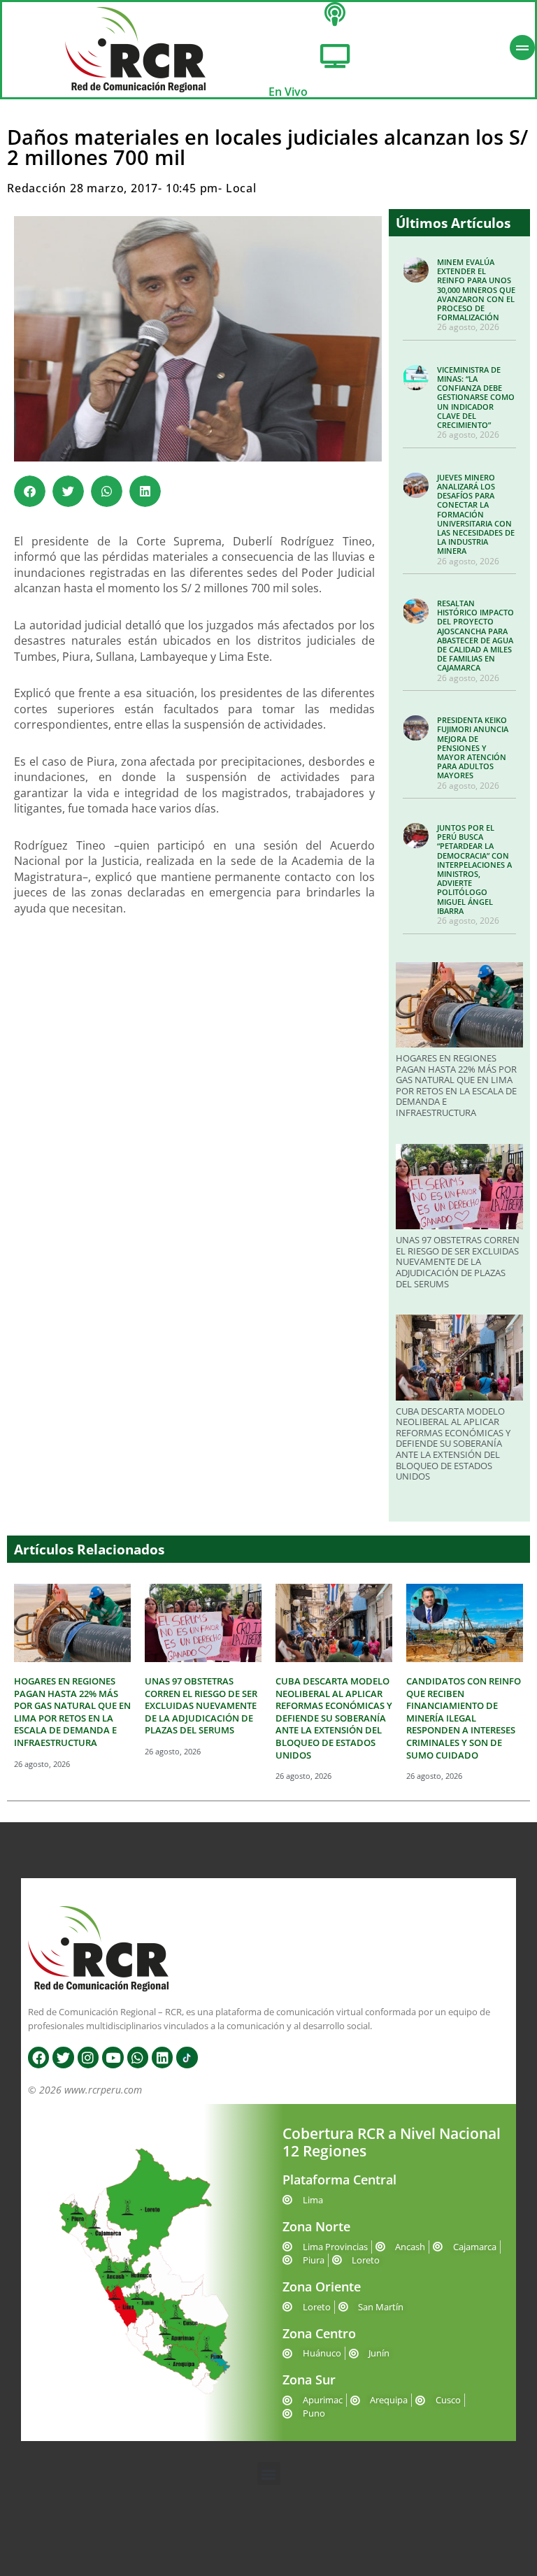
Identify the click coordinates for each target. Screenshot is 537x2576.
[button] (30, 491)
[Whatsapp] (138, 2057)
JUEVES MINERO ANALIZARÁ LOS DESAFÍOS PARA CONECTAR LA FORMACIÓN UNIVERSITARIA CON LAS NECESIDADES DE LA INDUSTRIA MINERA (476, 514)
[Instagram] (88, 2057)
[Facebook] (38, 2057)
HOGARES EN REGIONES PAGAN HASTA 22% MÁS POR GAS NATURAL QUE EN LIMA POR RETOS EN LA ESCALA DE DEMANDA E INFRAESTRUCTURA (456, 1085)
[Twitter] (63, 2057)
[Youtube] (113, 2057)
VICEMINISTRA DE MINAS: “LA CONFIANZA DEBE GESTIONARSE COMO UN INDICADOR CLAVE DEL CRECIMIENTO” (476, 397)
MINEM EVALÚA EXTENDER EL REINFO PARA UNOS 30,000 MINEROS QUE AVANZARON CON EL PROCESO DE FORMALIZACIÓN (476, 289)
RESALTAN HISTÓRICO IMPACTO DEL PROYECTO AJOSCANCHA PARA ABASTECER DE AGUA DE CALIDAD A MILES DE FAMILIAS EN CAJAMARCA (475, 635)
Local (241, 188)
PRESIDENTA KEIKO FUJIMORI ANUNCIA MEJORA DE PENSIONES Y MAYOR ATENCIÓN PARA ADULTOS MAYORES (473, 747)
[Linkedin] (162, 2057)
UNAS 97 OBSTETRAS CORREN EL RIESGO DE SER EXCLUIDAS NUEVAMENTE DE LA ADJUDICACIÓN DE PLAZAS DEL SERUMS (458, 1261)
